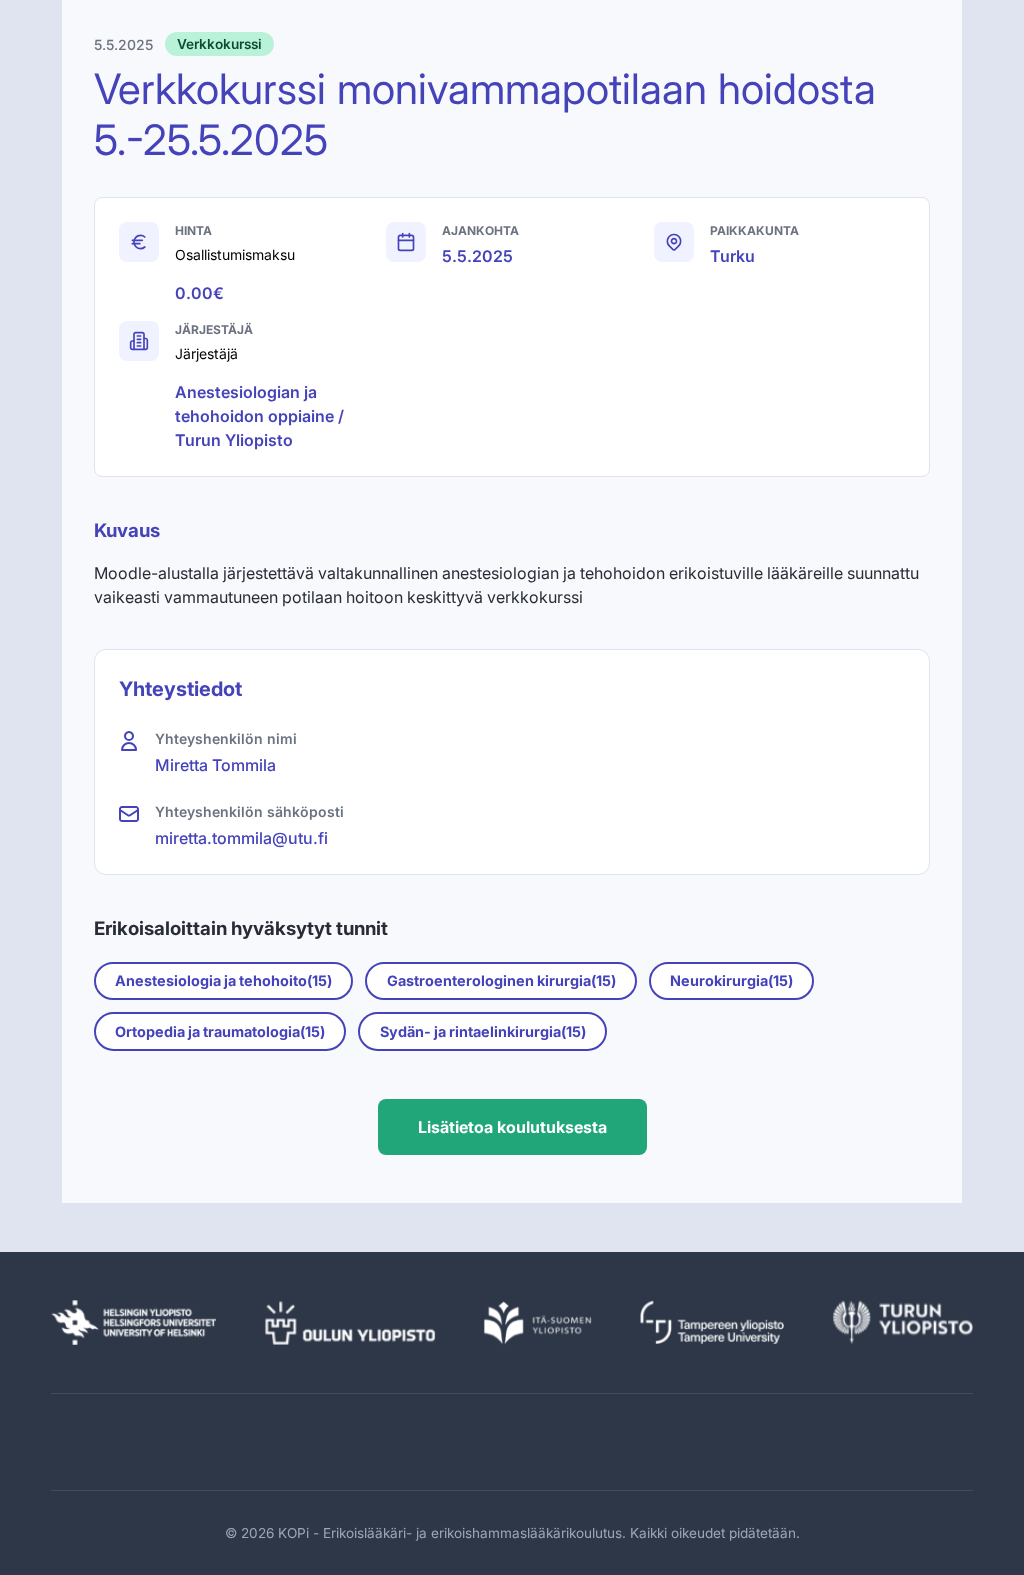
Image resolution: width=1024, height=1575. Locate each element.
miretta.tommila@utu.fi (241, 838)
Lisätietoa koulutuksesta (512, 1127)
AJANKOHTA (480, 230)
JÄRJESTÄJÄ (214, 329)
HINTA (193, 230)
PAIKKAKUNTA (754, 230)
